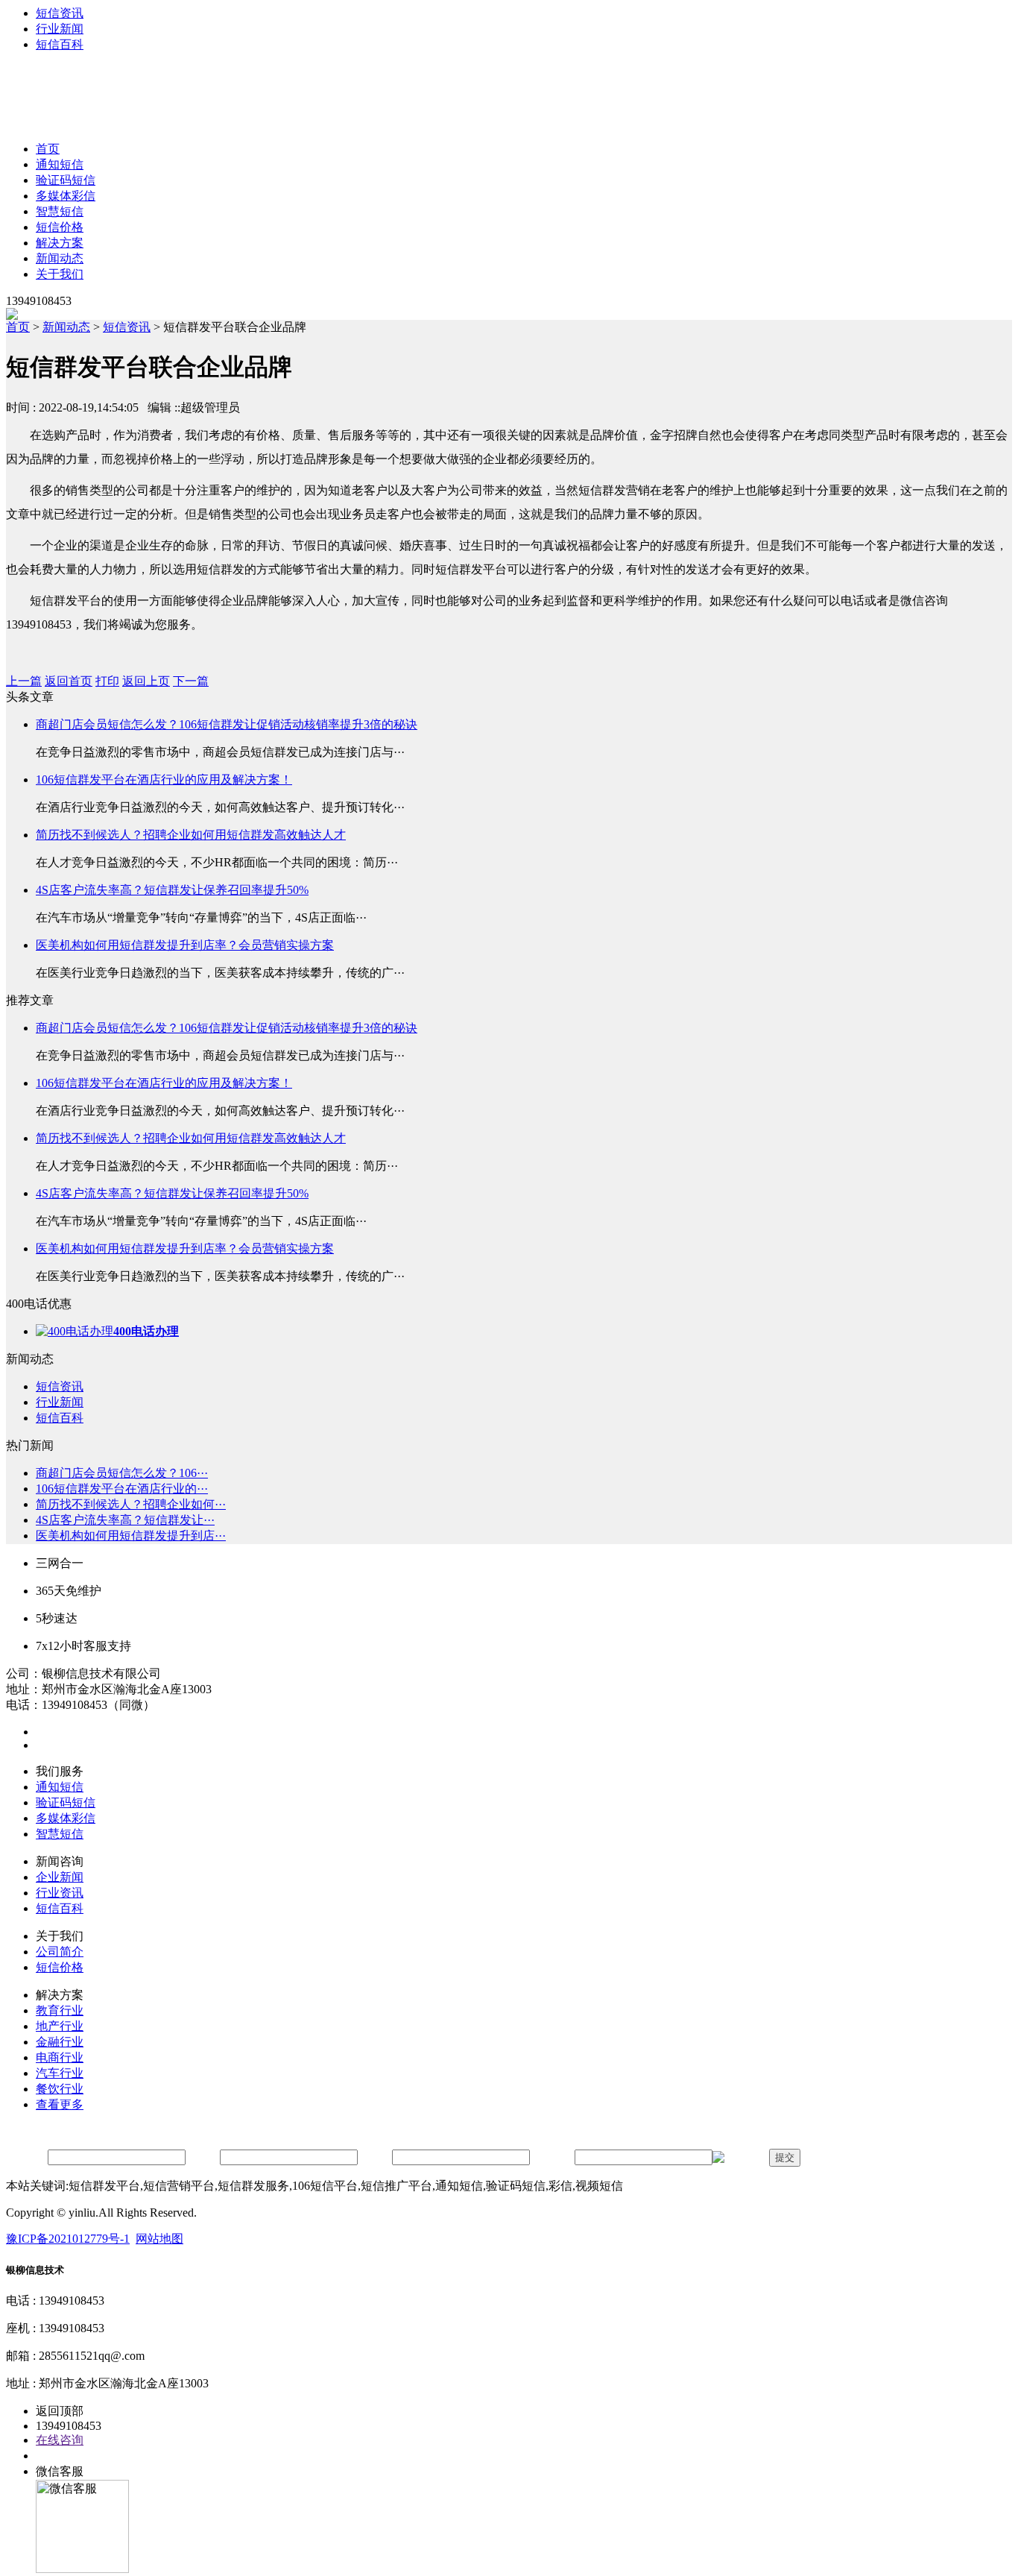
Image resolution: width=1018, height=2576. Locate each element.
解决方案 (60, 243)
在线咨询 (60, 2440)
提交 (785, 2157)
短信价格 (60, 227)
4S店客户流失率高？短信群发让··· (125, 1520)
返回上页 (146, 681)
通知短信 (60, 164)
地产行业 (60, 2026)
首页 (48, 149)
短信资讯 (60, 13)
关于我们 (60, 274)
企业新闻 (60, 1877)
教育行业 (60, 2010)
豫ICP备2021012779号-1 (68, 2239)
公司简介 (60, 1952)
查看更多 (60, 2104)
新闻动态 (60, 258)
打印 (107, 681)
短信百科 (60, 44)
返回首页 (69, 681)
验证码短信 (66, 180)
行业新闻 (60, 29)
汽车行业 (60, 2073)
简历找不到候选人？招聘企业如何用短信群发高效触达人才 (191, 835)
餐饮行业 (60, 2089)
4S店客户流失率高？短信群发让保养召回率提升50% (172, 890)
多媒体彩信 (66, 196)
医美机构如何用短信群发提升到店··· (131, 1536)
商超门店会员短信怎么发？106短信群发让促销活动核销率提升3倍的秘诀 (227, 724)
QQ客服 (57, 2456)
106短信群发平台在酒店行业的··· (122, 1489)
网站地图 (159, 2239)
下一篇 (191, 681)
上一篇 (24, 681)
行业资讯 (60, 1893)
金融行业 (60, 2042)
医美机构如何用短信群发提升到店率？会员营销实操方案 (185, 945)
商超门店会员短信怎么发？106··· (122, 1473)
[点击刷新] (739, 2158)
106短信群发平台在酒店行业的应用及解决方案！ (164, 780)
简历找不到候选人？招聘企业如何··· (131, 1504)
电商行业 (60, 2057)
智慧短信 (60, 211)
